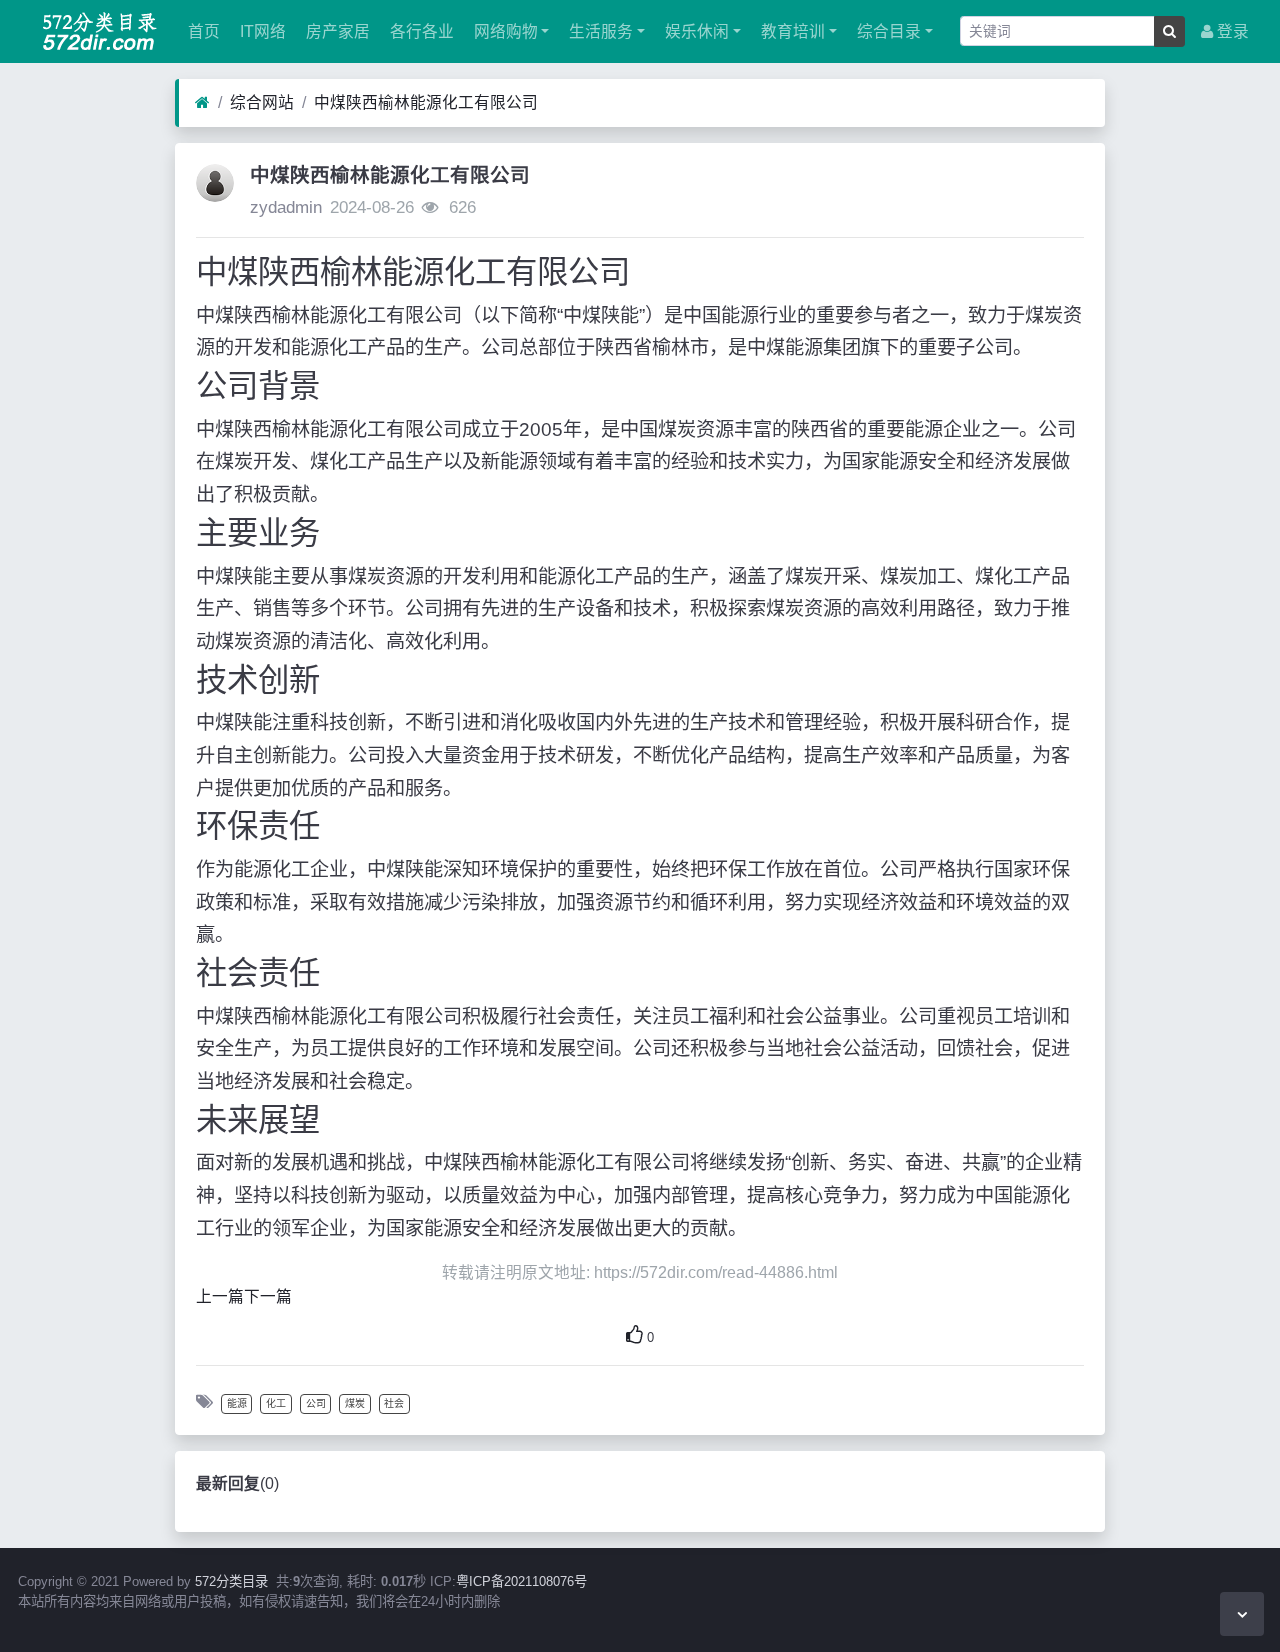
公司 (316, 1403)
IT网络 (261, 31)
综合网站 (262, 102)
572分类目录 (231, 1581)
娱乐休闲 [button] (695, 31)
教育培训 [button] (791, 31)
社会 (394, 1403)
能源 (237, 1403)
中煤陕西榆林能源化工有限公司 (426, 102)
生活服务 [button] (599, 31)
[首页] (202, 103)
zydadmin (286, 207)
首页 (202, 31)
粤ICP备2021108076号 (521, 1581)
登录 (1231, 31)
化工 (276, 1403)
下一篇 (268, 1296)
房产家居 (336, 31)
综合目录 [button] (887, 31)
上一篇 (220, 1296)
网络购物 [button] (504, 31)
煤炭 (355, 1403)
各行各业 (420, 31)
